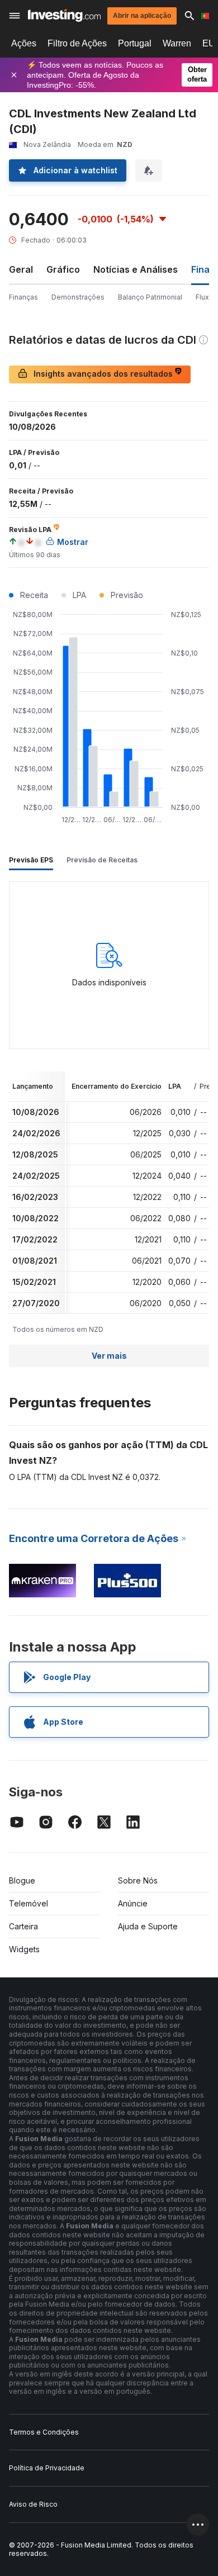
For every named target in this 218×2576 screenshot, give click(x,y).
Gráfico (63, 269)
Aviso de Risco (33, 2504)
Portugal (135, 43)
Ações (24, 43)
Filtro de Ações (77, 43)
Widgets (24, 1949)
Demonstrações (78, 297)
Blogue (22, 1880)
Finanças (23, 297)
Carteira (23, 1926)
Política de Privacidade (47, 2468)
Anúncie (133, 1903)
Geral (21, 269)
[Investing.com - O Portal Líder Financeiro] (64, 15)
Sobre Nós (138, 1880)
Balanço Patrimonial (150, 297)
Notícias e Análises (136, 269)
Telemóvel (29, 1903)
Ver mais (109, 1356)
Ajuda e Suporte (148, 1926)
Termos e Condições (44, 2432)
